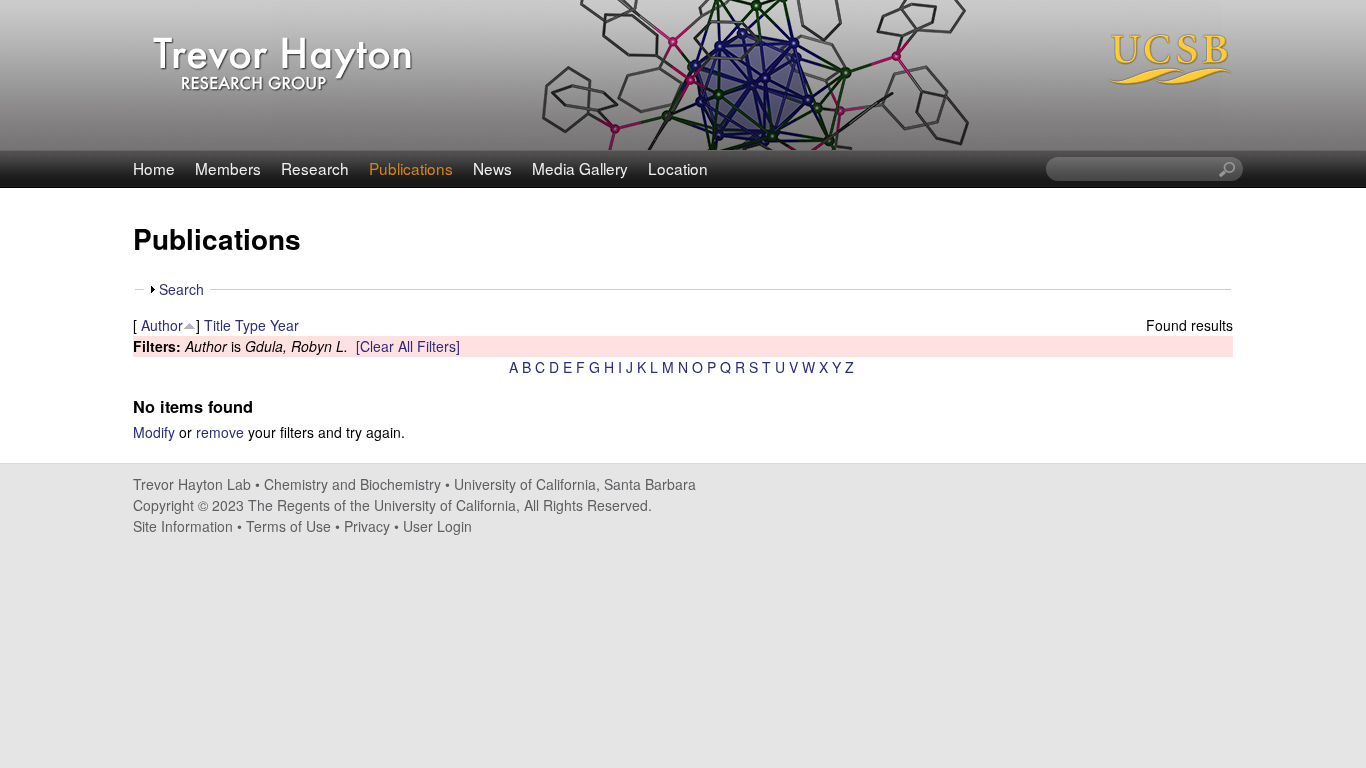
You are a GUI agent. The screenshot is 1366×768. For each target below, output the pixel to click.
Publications (411, 168)
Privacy (367, 526)
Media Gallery (580, 168)
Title (217, 325)
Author (162, 325)
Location (678, 168)
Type (250, 325)
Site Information (183, 526)
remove (220, 432)
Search (181, 289)
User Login (437, 526)
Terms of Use (288, 526)
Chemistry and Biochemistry (352, 484)
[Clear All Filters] (408, 346)
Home (154, 168)
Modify (154, 432)
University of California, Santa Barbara (575, 484)
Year (284, 325)
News (492, 168)
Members (228, 168)
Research (315, 168)
